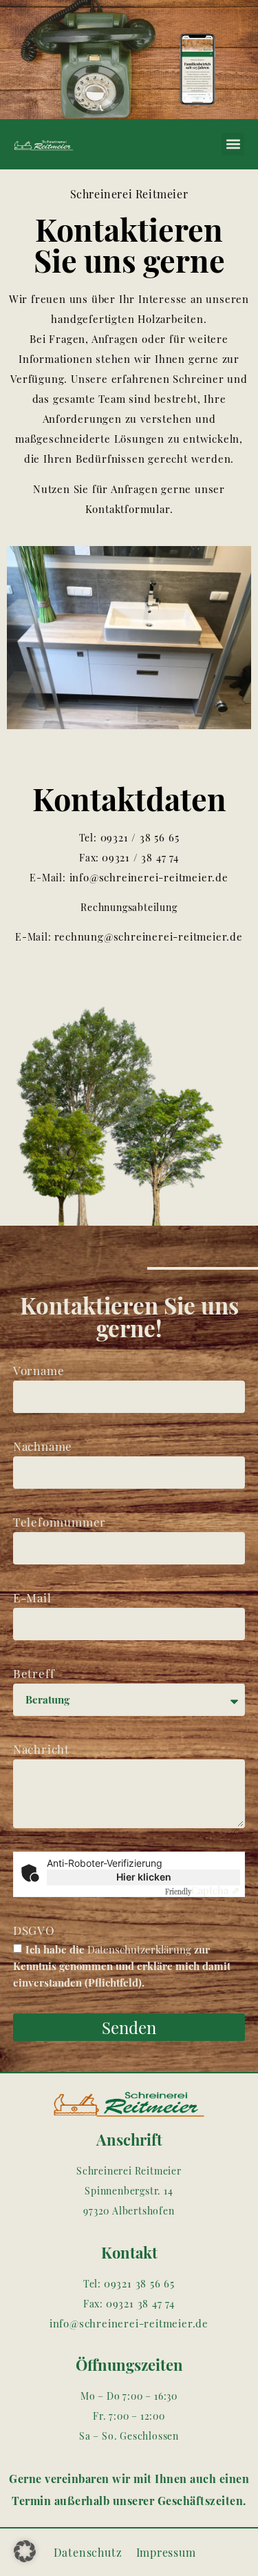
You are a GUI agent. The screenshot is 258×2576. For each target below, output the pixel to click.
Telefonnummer (60, 1522)
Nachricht (41, 1749)
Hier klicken (144, 1877)
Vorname (39, 1370)
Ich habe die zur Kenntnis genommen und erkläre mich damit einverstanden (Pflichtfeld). (122, 1966)
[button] (233, 144)
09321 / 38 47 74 (140, 857)
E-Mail (32, 1598)
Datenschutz (88, 2552)
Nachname (43, 1446)
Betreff (34, 1673)
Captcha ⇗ (203, 1890)
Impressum (166, 2552)
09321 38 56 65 (139, 2283)
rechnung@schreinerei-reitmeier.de (149, 936)
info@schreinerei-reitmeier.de (147, 877)
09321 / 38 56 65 (138, 837)
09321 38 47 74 (140, 2303)
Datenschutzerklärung (139, 1949)
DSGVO (34, 1930)
